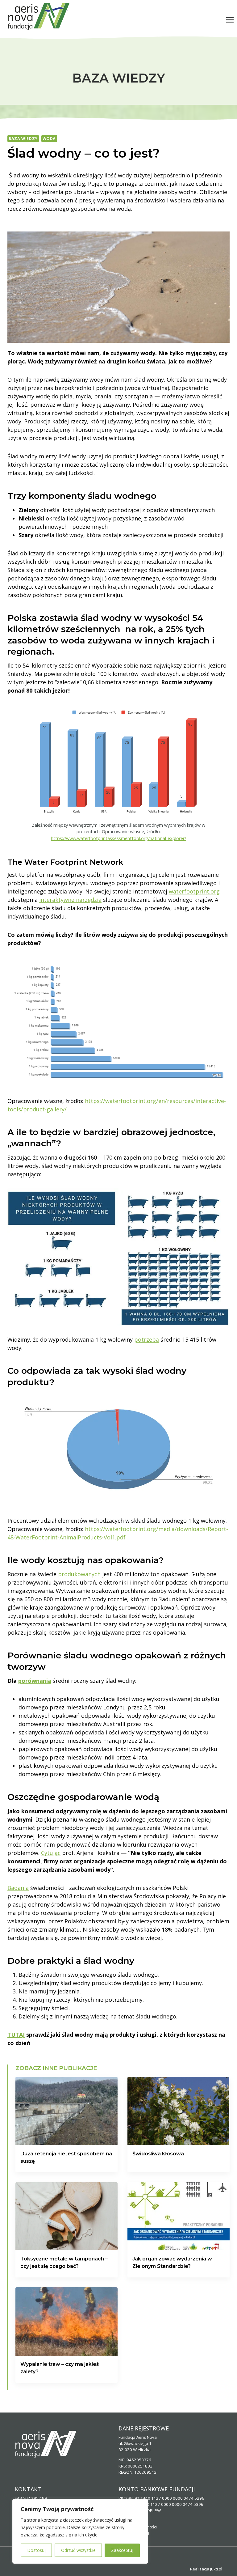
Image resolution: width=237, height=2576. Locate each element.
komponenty (57, 496)
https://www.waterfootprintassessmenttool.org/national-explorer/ (118, 838)
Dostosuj (36, 2550)
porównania (35, 1681)
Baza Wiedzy (23, 139)
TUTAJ (16, 2035)
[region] (80, 2531)
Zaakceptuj (122, 2550)
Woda (49, 139)
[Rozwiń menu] (230, 20)
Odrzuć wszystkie (78, 2550)
